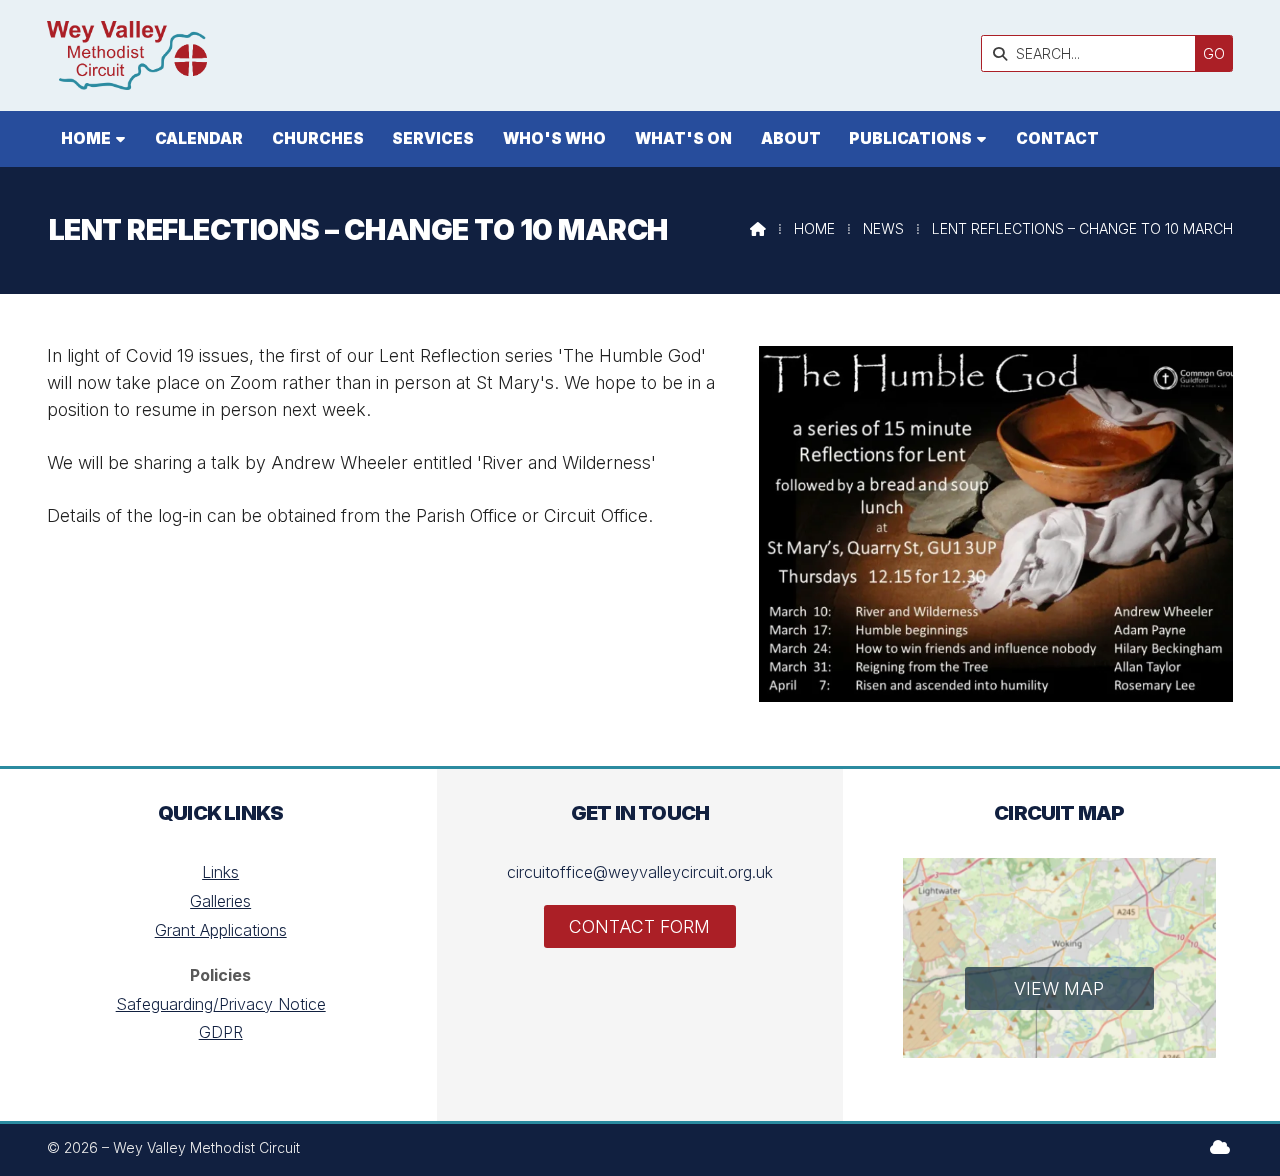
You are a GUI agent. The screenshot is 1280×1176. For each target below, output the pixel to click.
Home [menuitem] (86, 138)
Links (220, 872)
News (883, 228)
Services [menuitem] (433, 138)
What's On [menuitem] (683, 138)
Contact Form (639, 926)
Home (814, 228)
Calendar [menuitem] (199, 138)
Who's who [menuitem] (554, 138)
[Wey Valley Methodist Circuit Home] (127, 55)
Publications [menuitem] (910, 138)
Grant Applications (221, 930)
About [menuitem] (791, 138)
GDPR (221, 1032)
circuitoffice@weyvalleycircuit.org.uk (640, 872)
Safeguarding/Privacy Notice (221, 1004)
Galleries (220, 901)
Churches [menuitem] (318, 138)
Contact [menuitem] (1057, 138)
